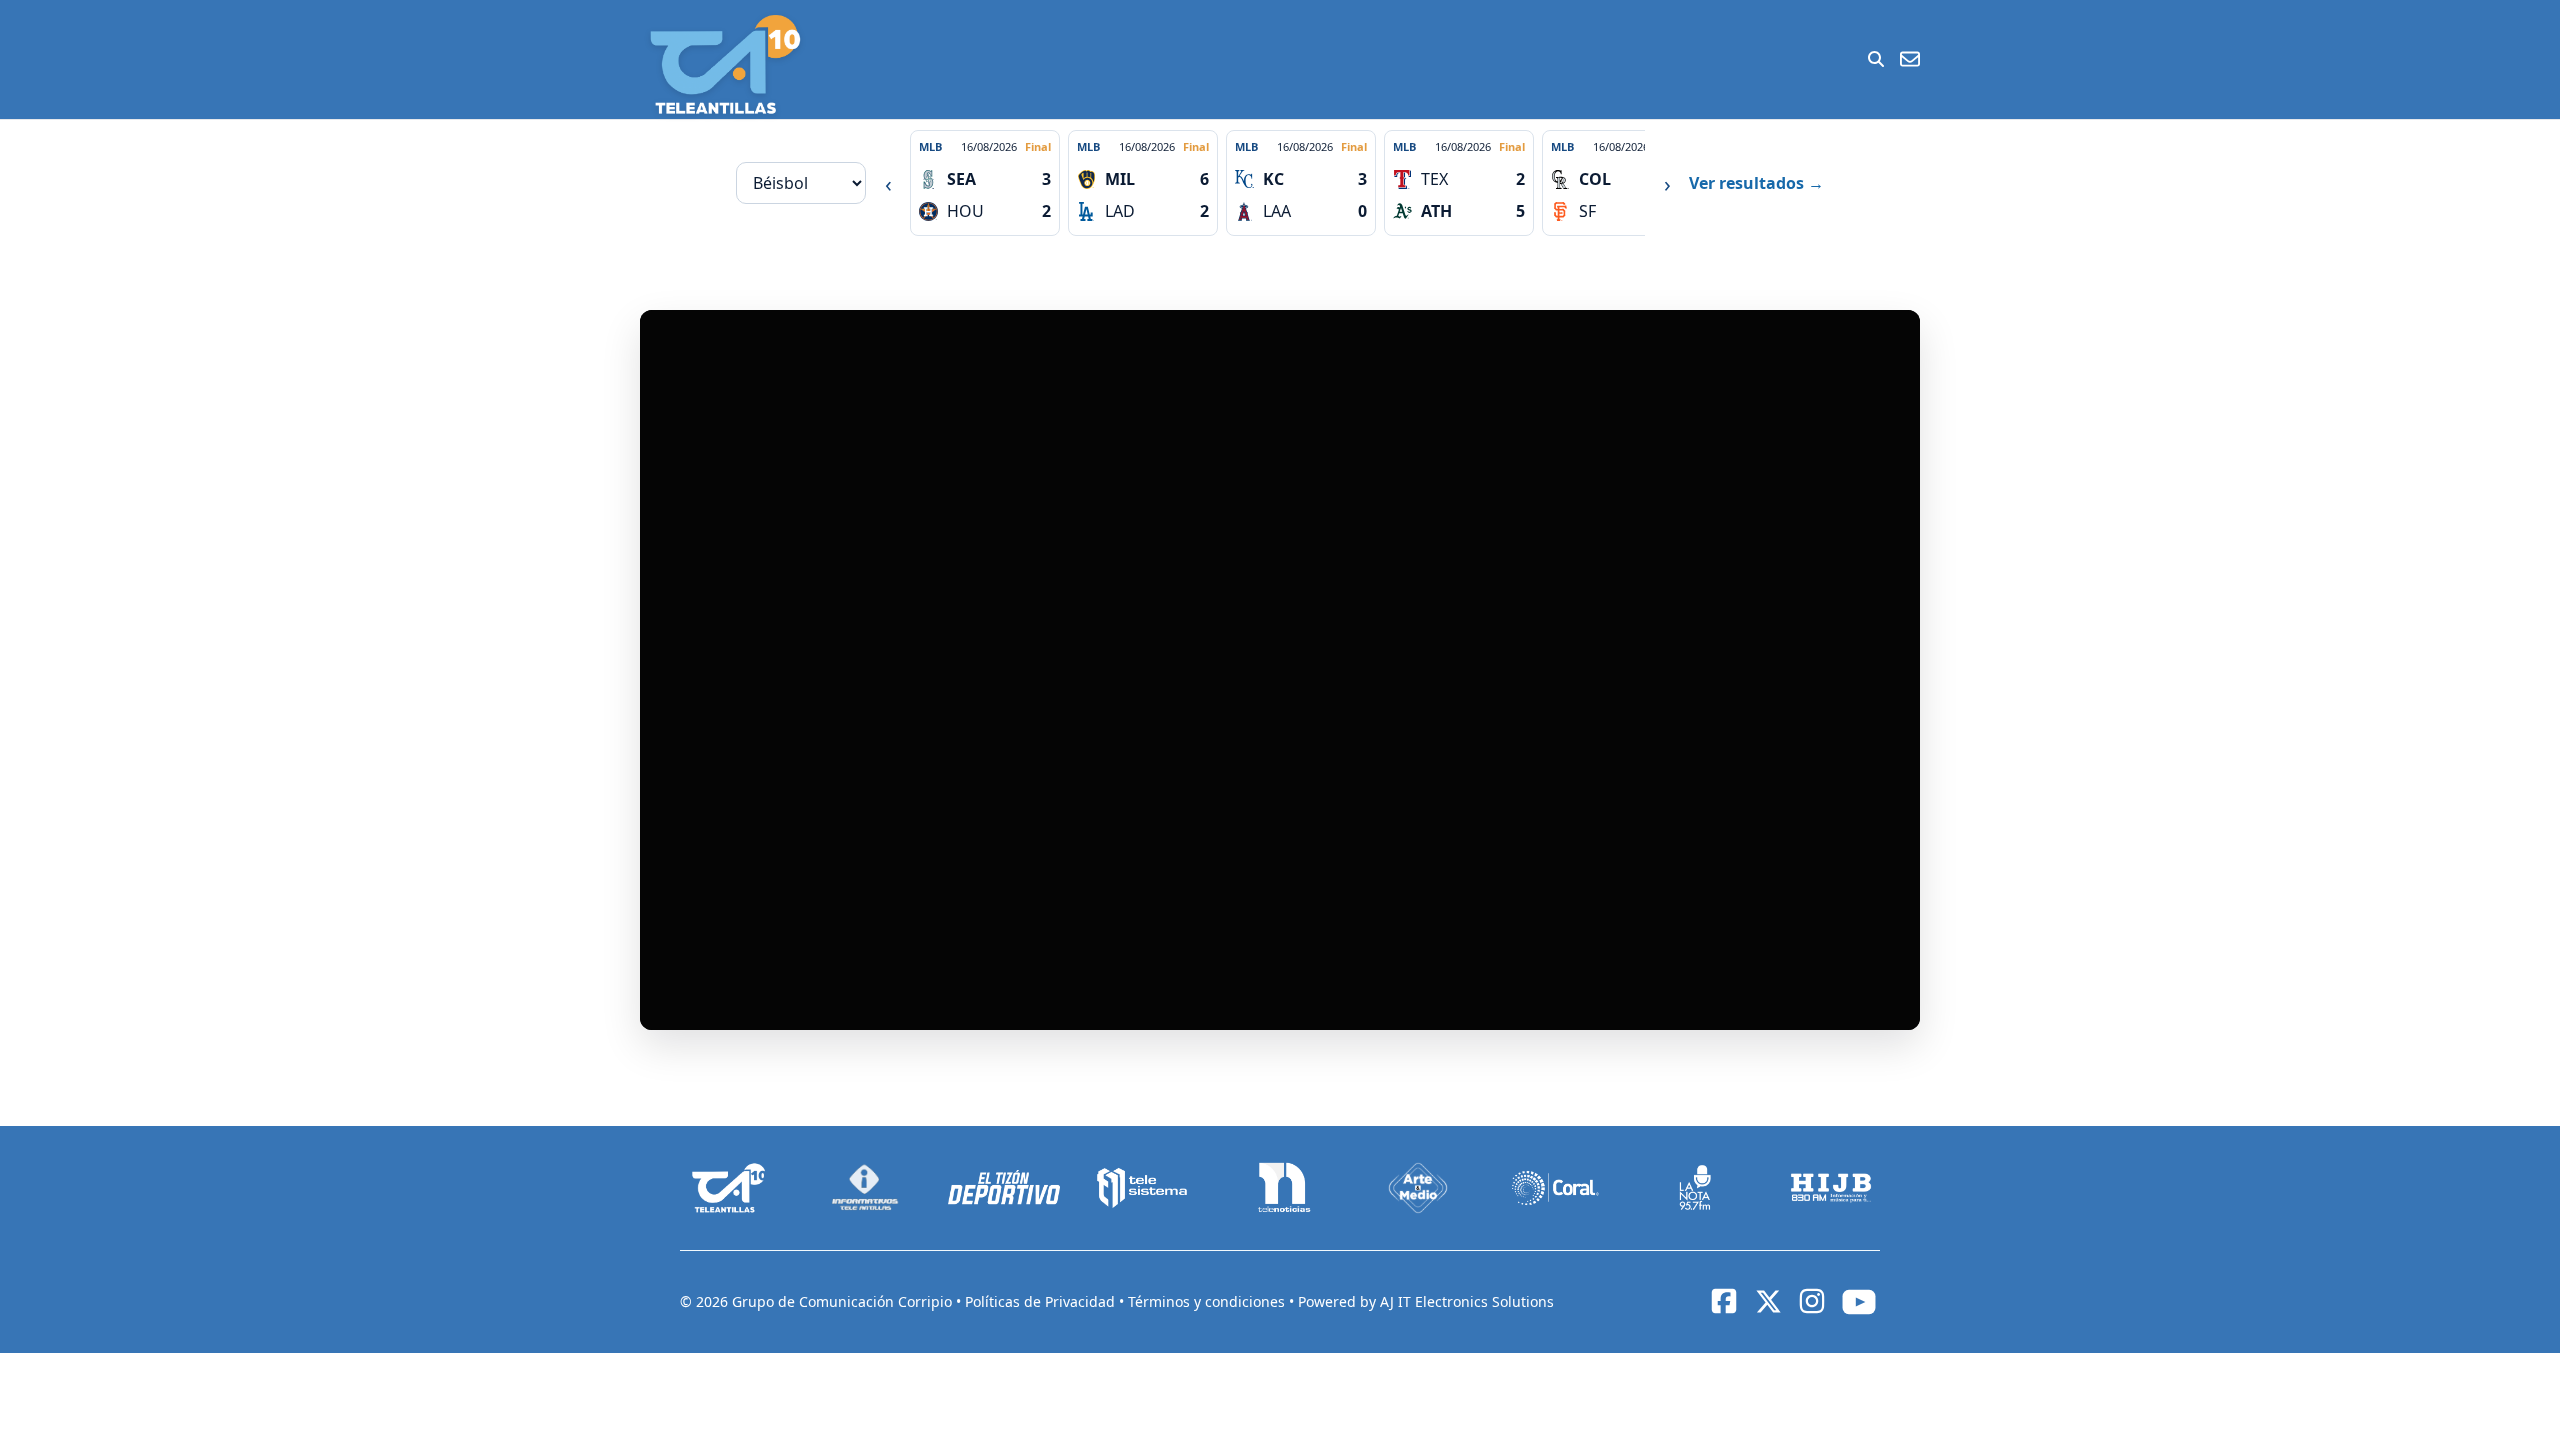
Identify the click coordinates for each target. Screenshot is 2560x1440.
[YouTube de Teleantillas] (1859, 1302)
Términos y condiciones (1208, 1301)
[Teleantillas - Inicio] (725, 64)
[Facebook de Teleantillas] (1724, 1301)
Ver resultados (1756, 183)
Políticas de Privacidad (1042, 1301)
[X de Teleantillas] (1768, 1302)
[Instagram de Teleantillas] (1812, 1301)
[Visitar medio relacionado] (729, 1188)
